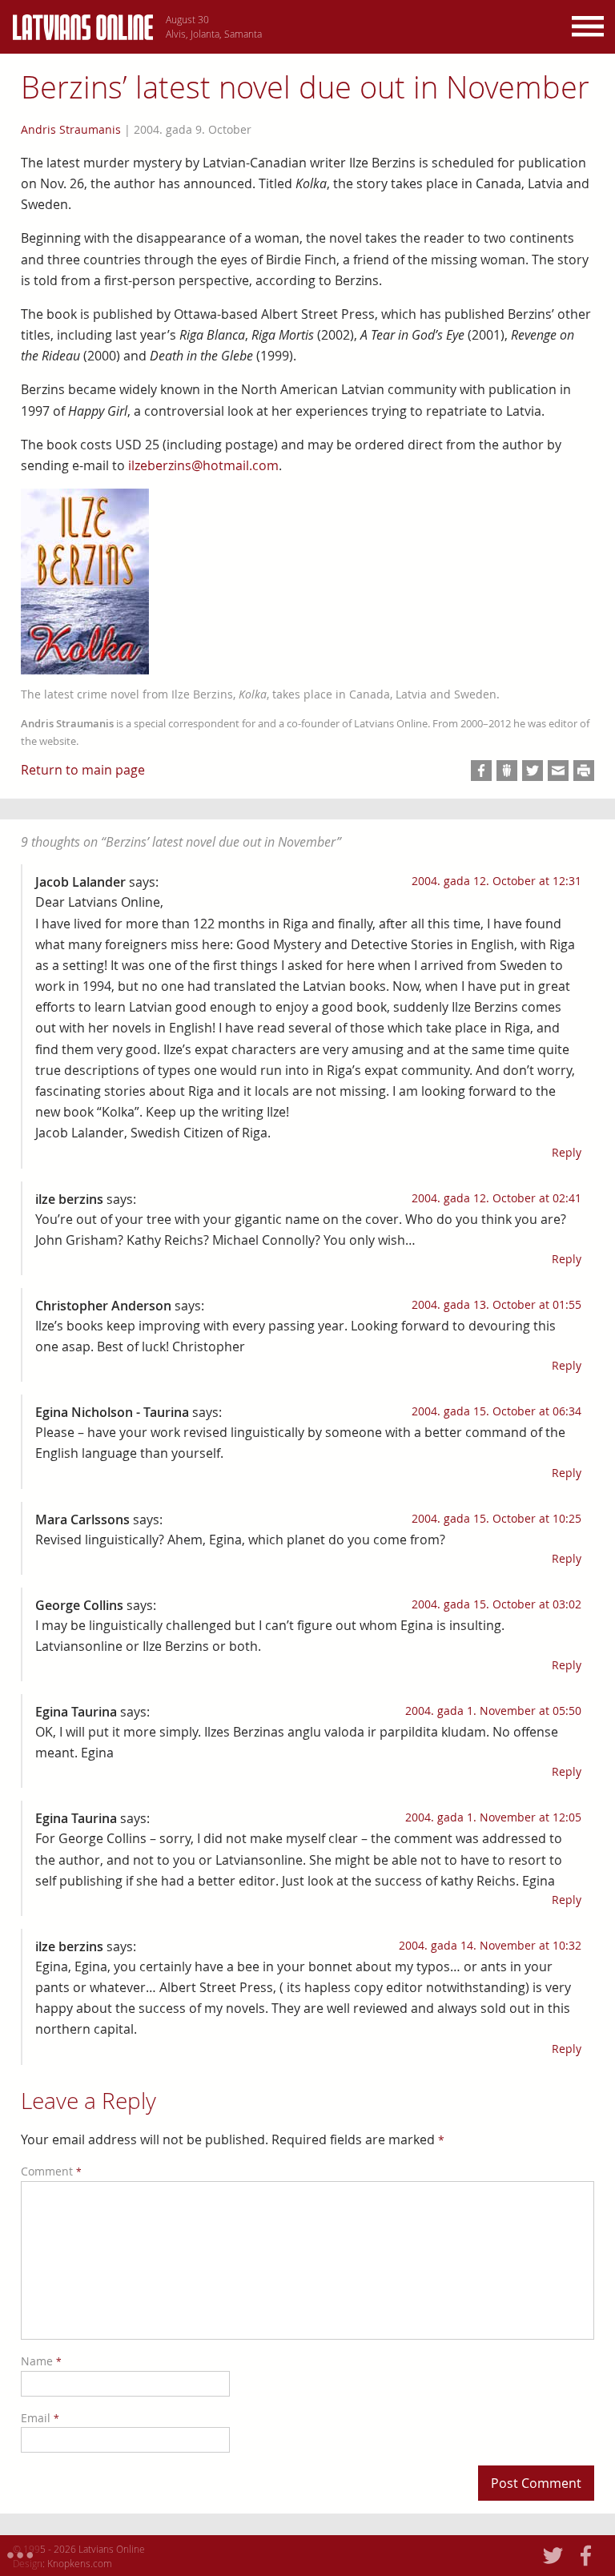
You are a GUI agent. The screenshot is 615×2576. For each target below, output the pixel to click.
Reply (567, 1152)
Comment (51, 2171)
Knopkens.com (80, 2563)
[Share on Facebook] (481, 771)
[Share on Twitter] (533, 771)
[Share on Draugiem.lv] (507, 771)
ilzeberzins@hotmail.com (203, 465)
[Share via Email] (558, 771)
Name (41, 2361)
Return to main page (83, 770)
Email (40, 2418)
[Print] (584, 771)
